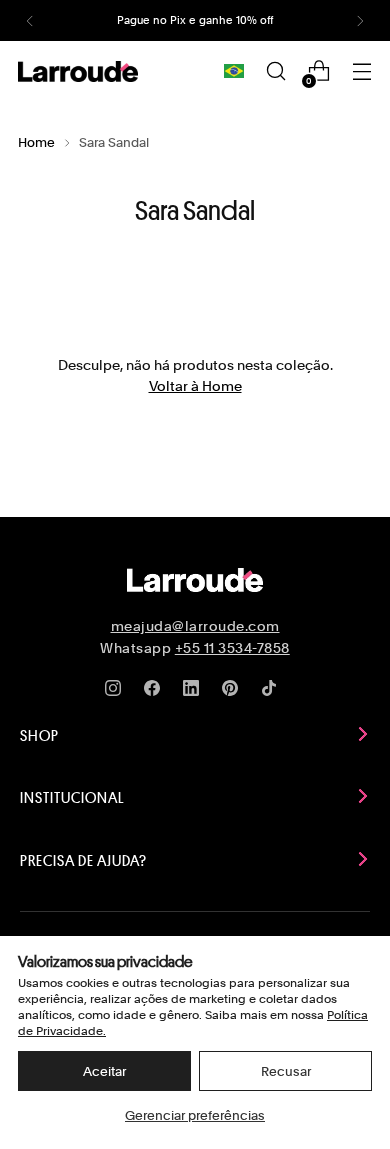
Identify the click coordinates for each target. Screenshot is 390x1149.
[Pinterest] (234, 692)
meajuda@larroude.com (195, 626)
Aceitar (104, 1071)
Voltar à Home (195, 385)
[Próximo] (360, 20)
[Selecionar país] (234, 71)
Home (36, 142)
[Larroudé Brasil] (78, 71)
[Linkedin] (195, 692)
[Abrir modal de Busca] (275, 71)
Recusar (286, 1071)
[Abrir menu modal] (361, 71)
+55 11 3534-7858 (232, 648)
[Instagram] (117, 692)
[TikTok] (273, 692)
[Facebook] (156, 692)
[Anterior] (30, 20)
